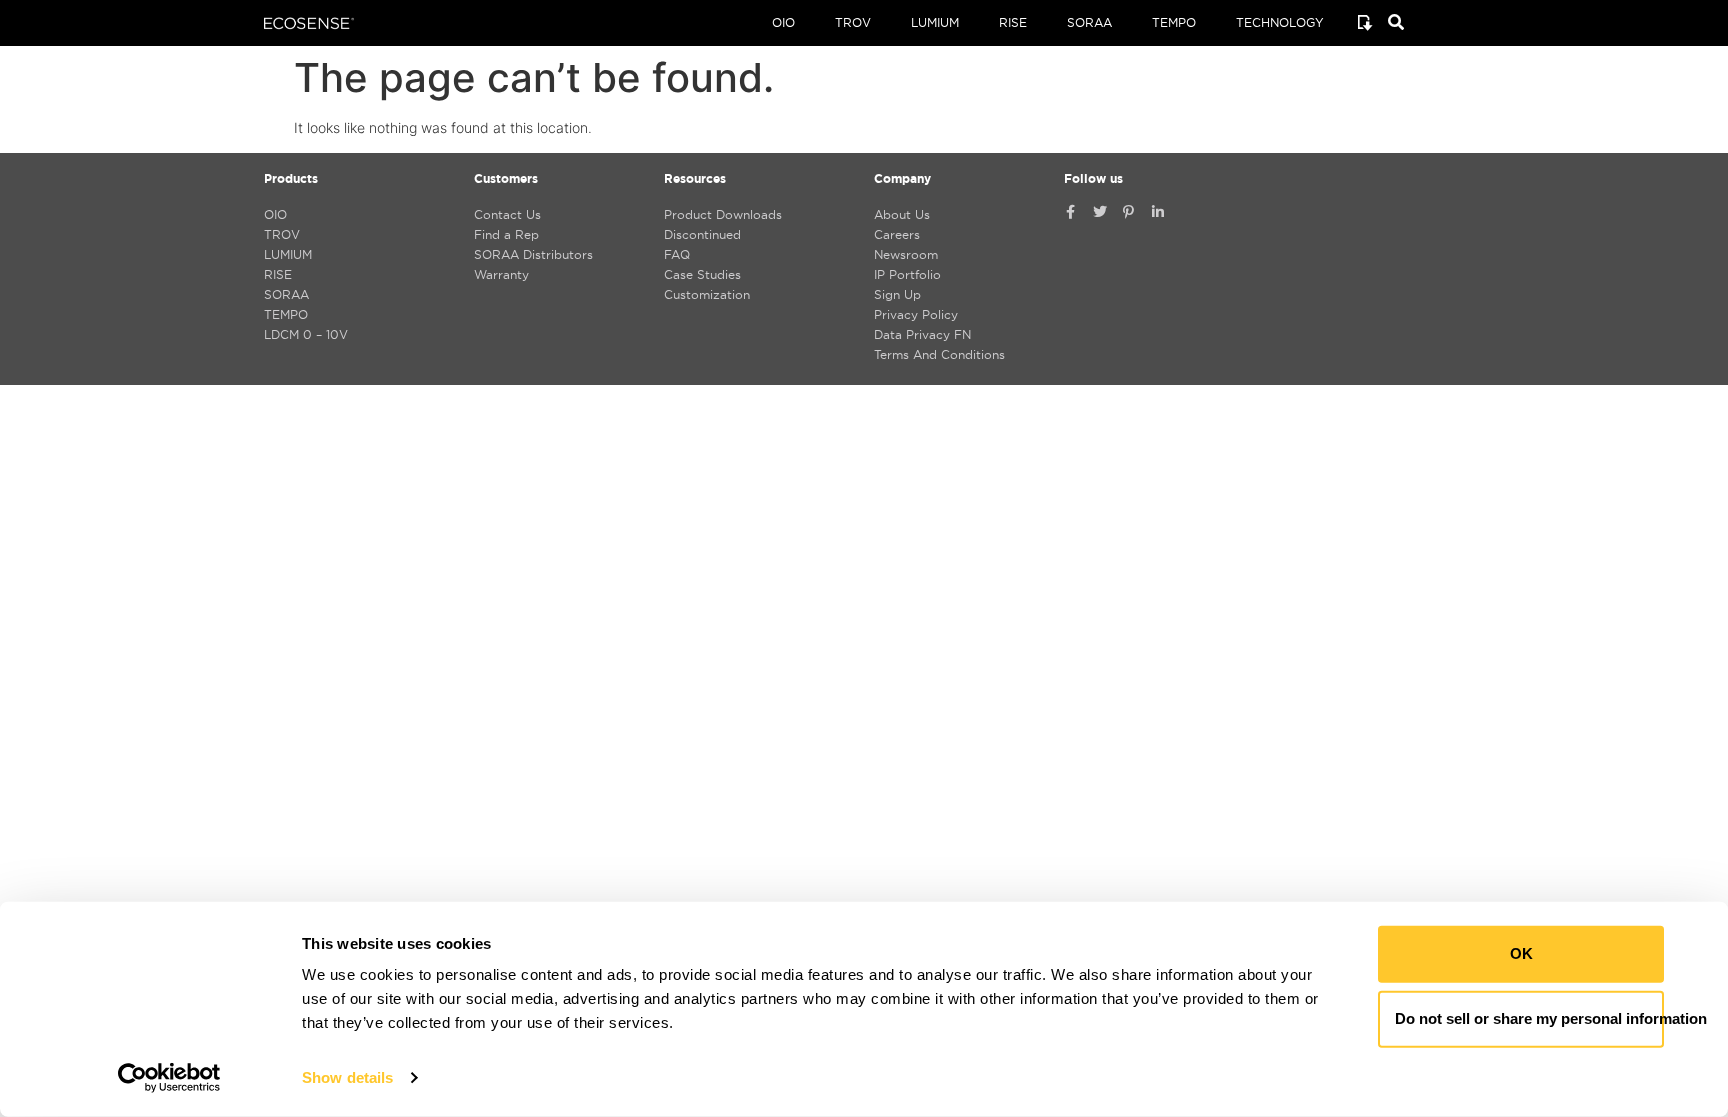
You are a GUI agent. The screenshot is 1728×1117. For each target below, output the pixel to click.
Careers (897, 234)
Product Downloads (723, 214)
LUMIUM (935, 22)
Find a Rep (506, 234)
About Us (902, 214)
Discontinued (702, 234)
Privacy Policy (916, 314)
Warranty (501, 274)
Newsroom (906, 254)
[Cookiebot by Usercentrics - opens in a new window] (169, 1078)
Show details (347, 1077)
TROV (853, 22)
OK (1521, 953)
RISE (1013, 22)
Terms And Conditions (939, 354)
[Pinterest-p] (1129, 212)
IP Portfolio (907, 274)
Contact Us (507, 214)
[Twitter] (1100, 212)
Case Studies (702, 274)
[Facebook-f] (1071, 212)
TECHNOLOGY (1280, 22)
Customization (707, 294)
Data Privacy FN (922, 334)
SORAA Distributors (533, 254)
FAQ (677, 254)
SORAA (1089, 22)
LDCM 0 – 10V (306, 334)
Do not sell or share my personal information (1529, 1018)
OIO (783, 22)
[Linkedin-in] (1158, 212)
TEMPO (1174, 22)
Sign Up (897, 294)
